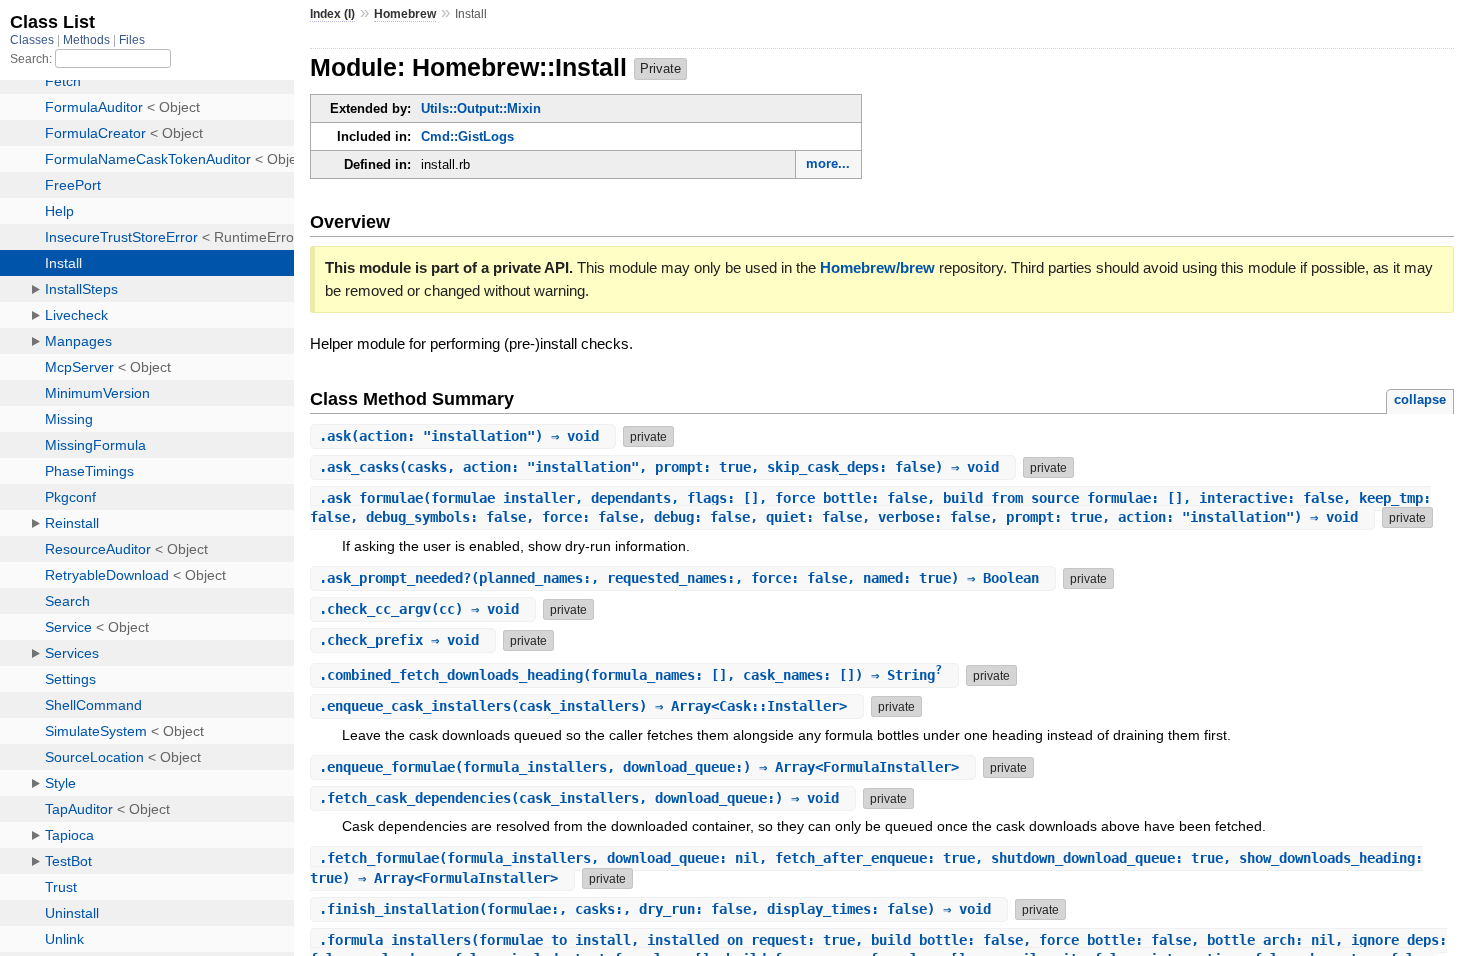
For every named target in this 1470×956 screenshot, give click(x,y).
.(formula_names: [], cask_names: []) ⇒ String (630, 675)
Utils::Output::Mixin (481, 108)
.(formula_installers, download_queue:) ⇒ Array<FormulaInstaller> (643, 767)
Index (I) (332, 14)
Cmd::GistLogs (467, 136)
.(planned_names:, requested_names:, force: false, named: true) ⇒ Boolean (683, 578)
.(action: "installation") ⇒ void (463, 436)
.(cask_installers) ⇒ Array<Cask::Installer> (587, 706)
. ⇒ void (403, 640)
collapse (1420, 399)
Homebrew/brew (877, 267)
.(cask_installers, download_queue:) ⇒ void (583, 798)
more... (828, 163)
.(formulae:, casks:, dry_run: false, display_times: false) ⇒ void (659, 909)
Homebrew (405, 14)
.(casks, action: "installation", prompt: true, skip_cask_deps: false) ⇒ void (663, 467)
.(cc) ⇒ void (423, 609)
